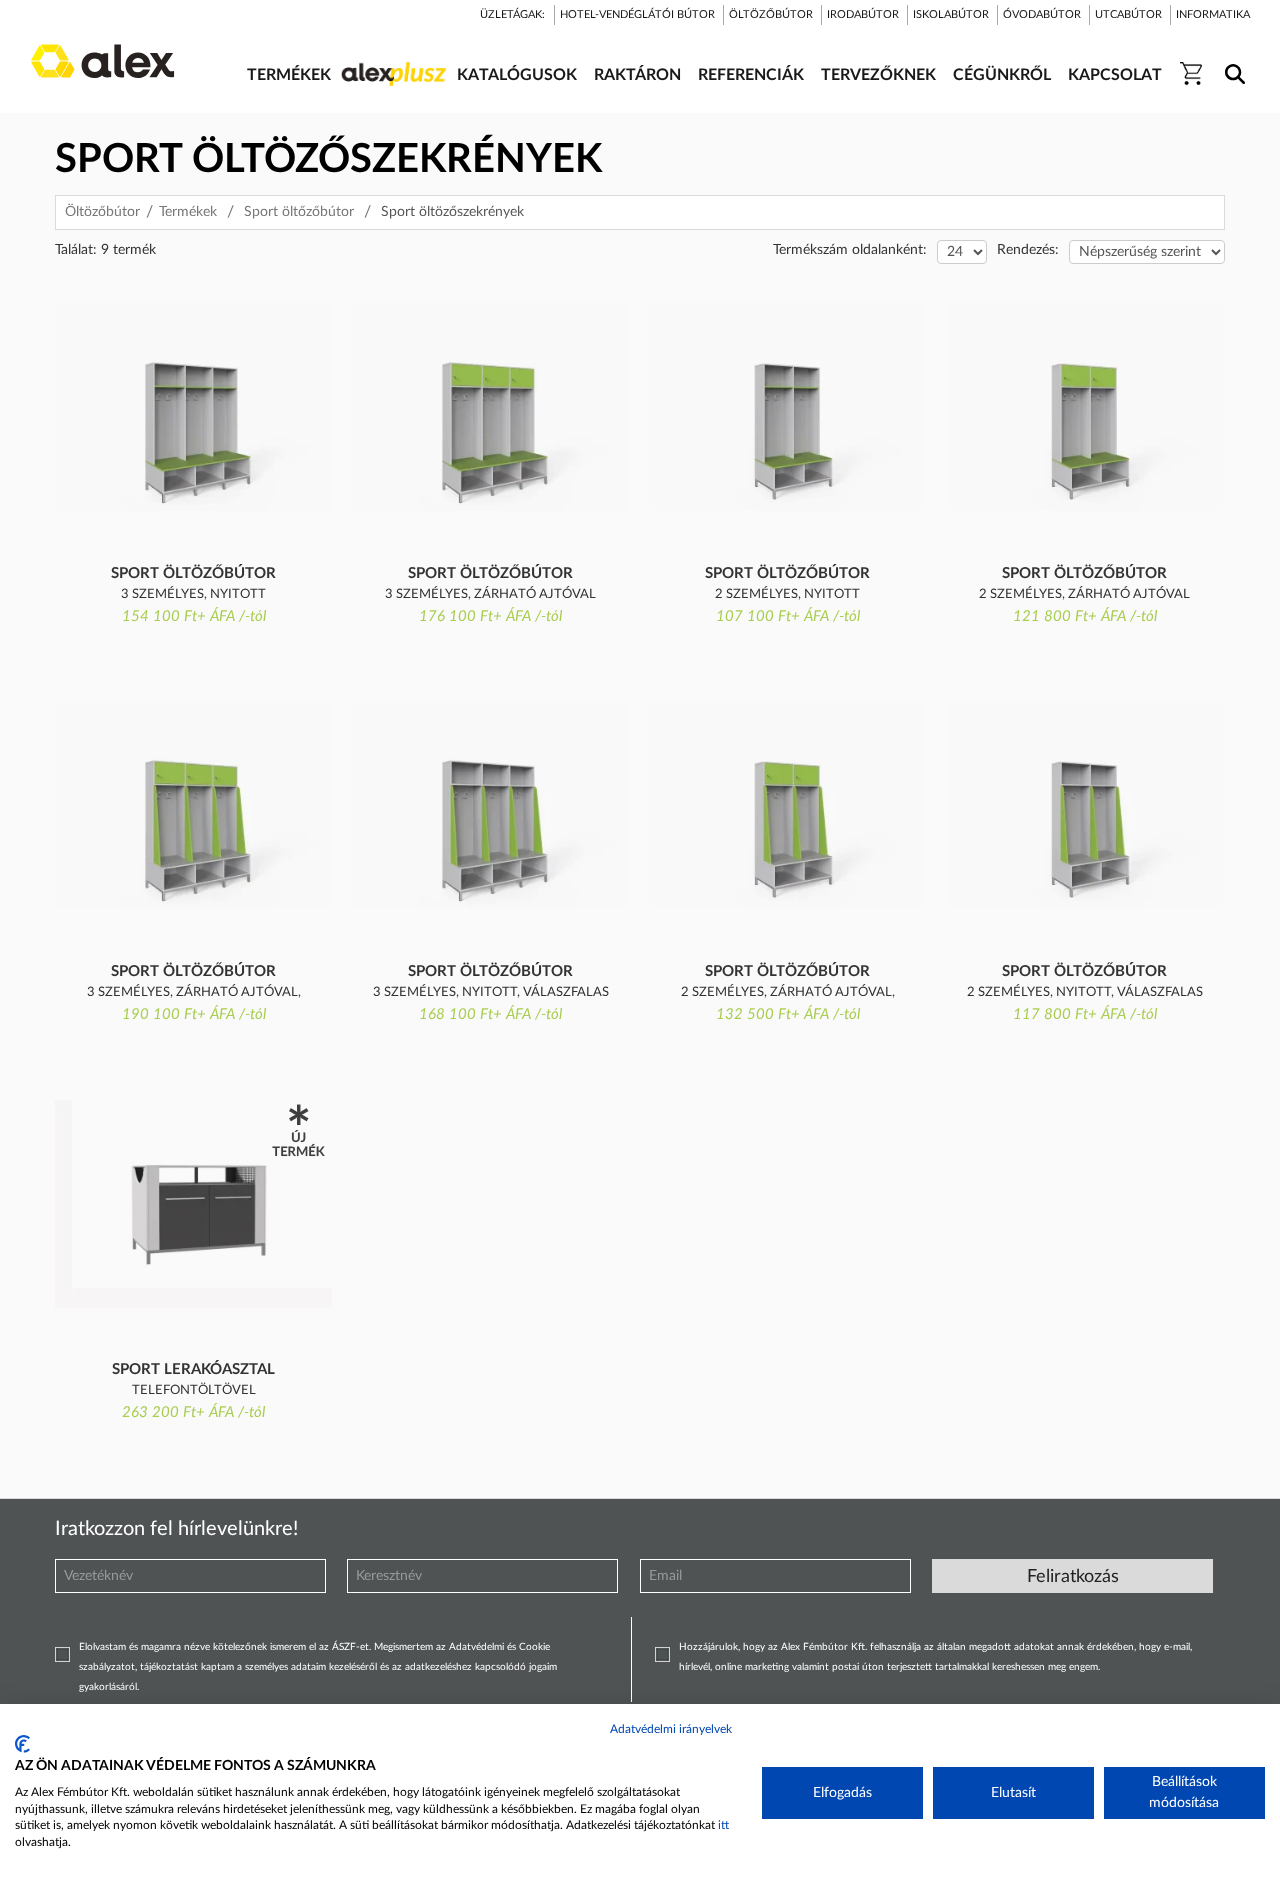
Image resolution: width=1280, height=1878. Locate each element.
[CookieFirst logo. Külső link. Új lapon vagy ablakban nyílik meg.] (22, 1744)
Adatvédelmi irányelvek (671, 1729)
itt (723, 1825)
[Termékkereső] (1231, 61)
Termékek (188, 212)
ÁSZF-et (350, 1647)
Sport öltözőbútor (193, 573)
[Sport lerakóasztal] (193, 1204)
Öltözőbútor (102, 212)
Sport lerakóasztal (193, 1369)
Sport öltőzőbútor (299, 212)
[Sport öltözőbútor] (193, 407)
